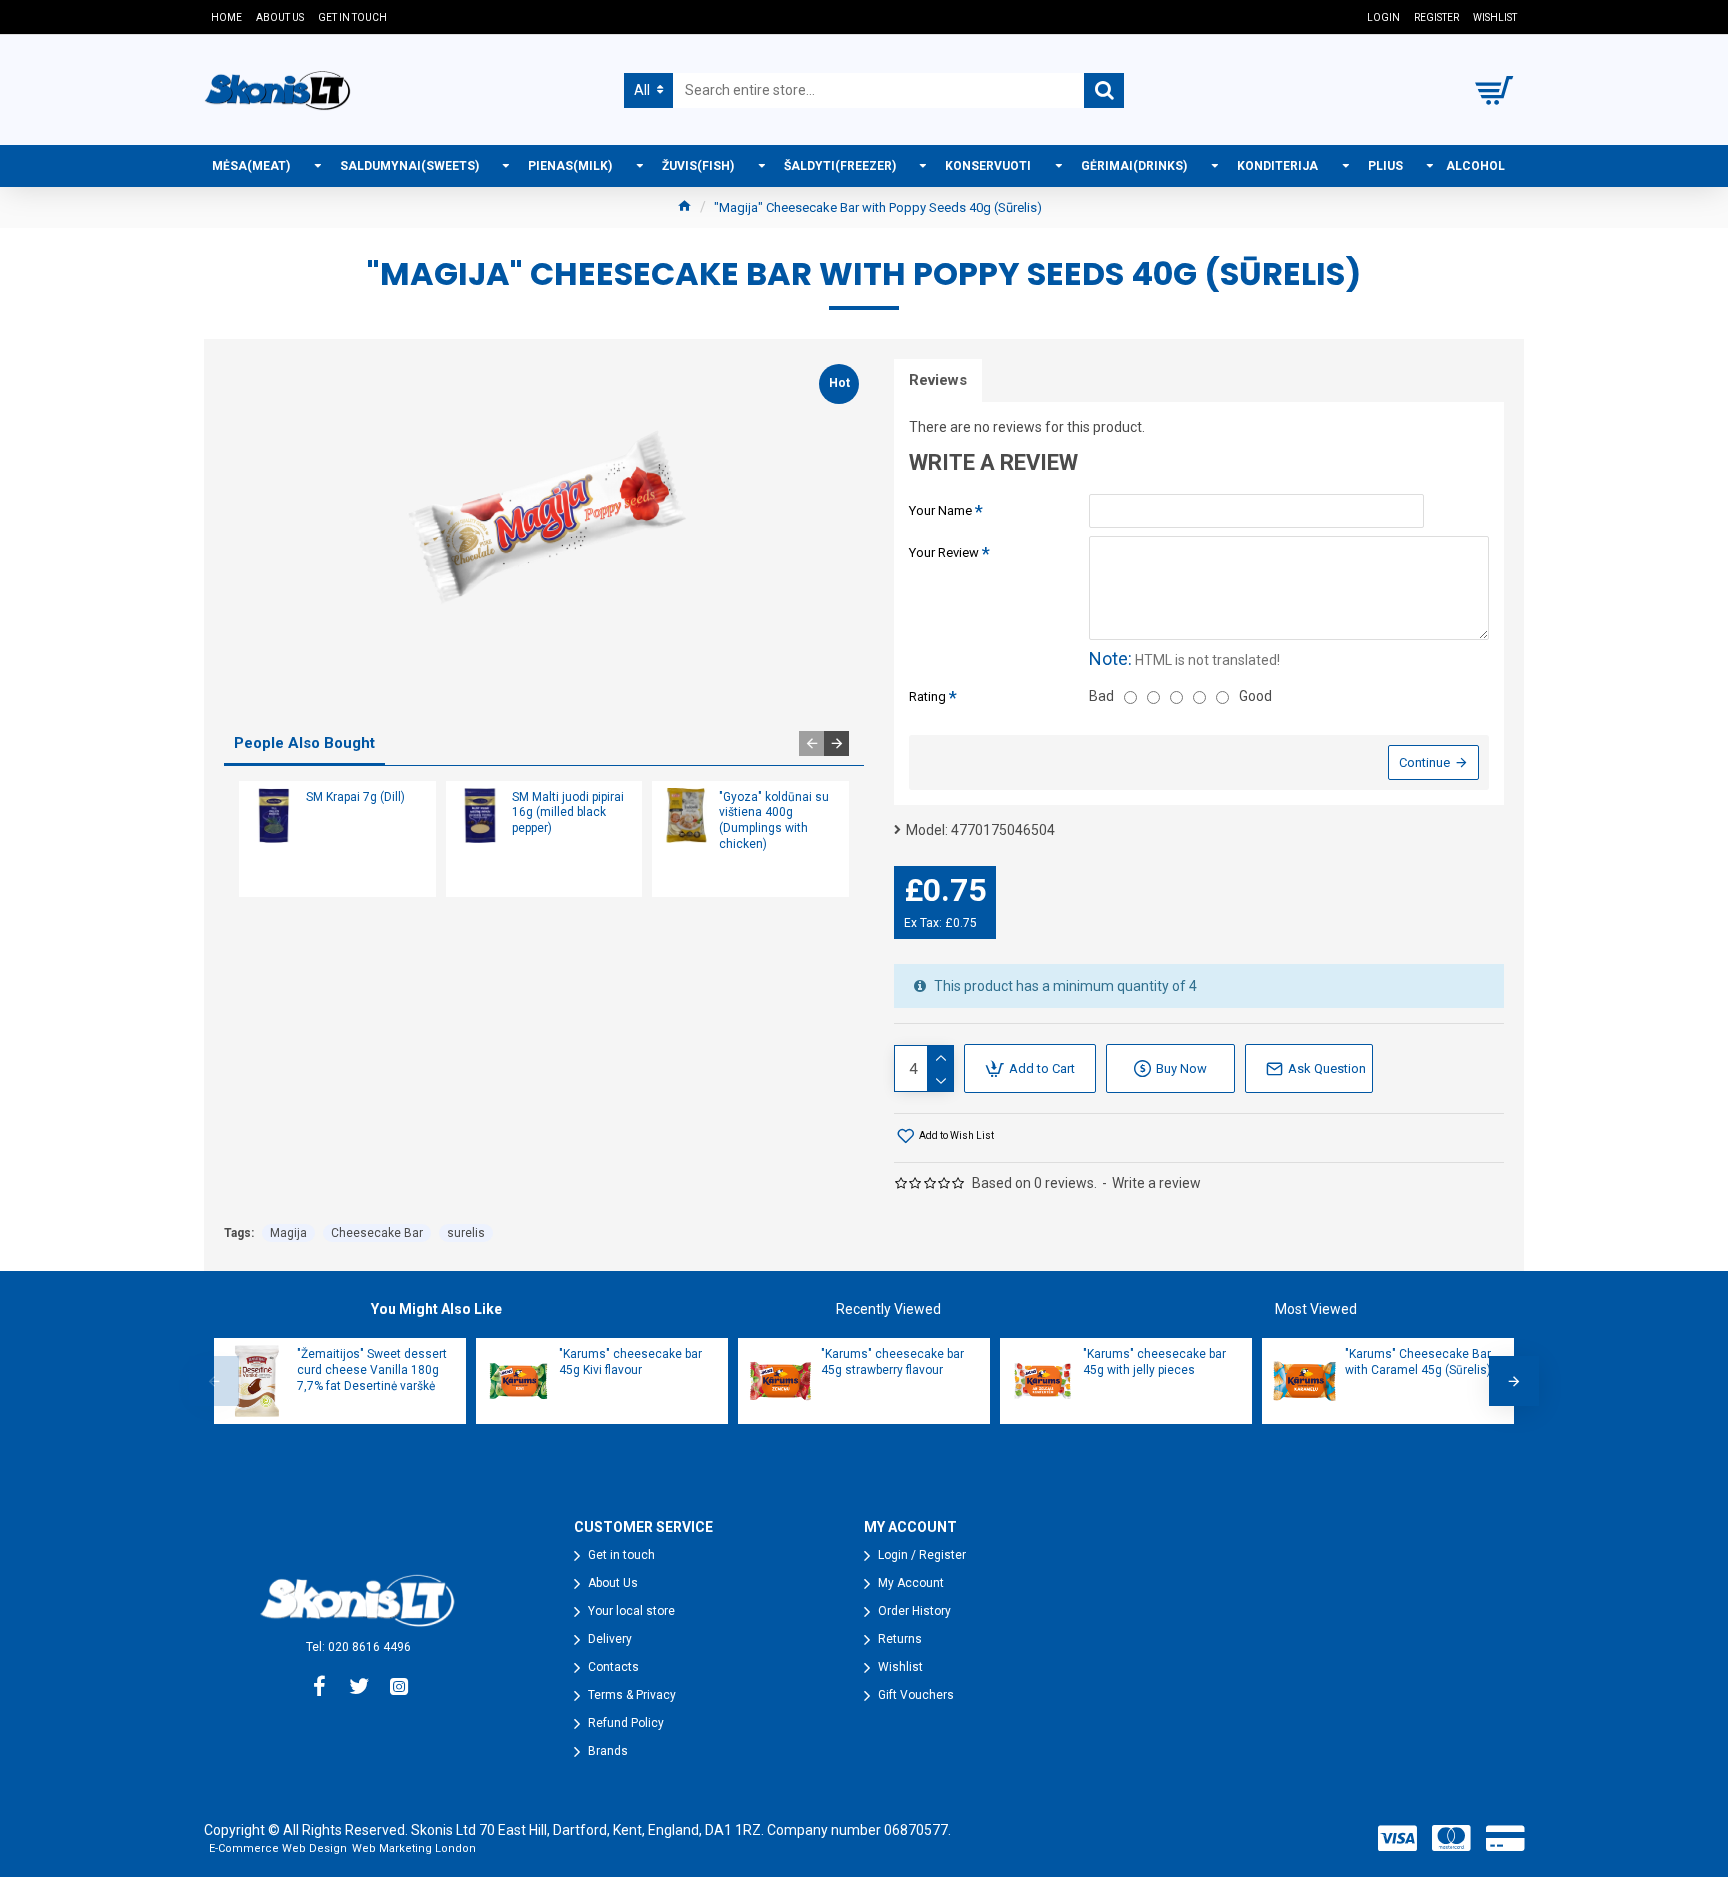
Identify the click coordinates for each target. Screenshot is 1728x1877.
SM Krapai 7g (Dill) (355, 797)
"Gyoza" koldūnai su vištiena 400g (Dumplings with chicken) (774, 820)
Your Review (944, 552)
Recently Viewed (888, 1309)
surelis (466, 1233)
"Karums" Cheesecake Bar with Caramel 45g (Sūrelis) (1418, 1362)
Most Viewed (1316, 1309)
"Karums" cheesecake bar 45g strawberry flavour (892, 1362)
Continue (1424, 762)
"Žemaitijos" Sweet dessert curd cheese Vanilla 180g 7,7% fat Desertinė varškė (372, 1369)
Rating (927, 696)
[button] (811, 743)
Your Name (940, 510)
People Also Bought (304, 743)
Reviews (938, 380)
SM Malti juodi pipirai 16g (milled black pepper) (568, 812)
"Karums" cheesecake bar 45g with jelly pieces (1154, 1362)
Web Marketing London (414, 1848)
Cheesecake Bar (377, 1233)
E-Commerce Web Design (278, 1848)
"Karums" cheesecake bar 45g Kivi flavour (630, 1362)
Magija (288, 1233)
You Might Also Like (436, 1309)
